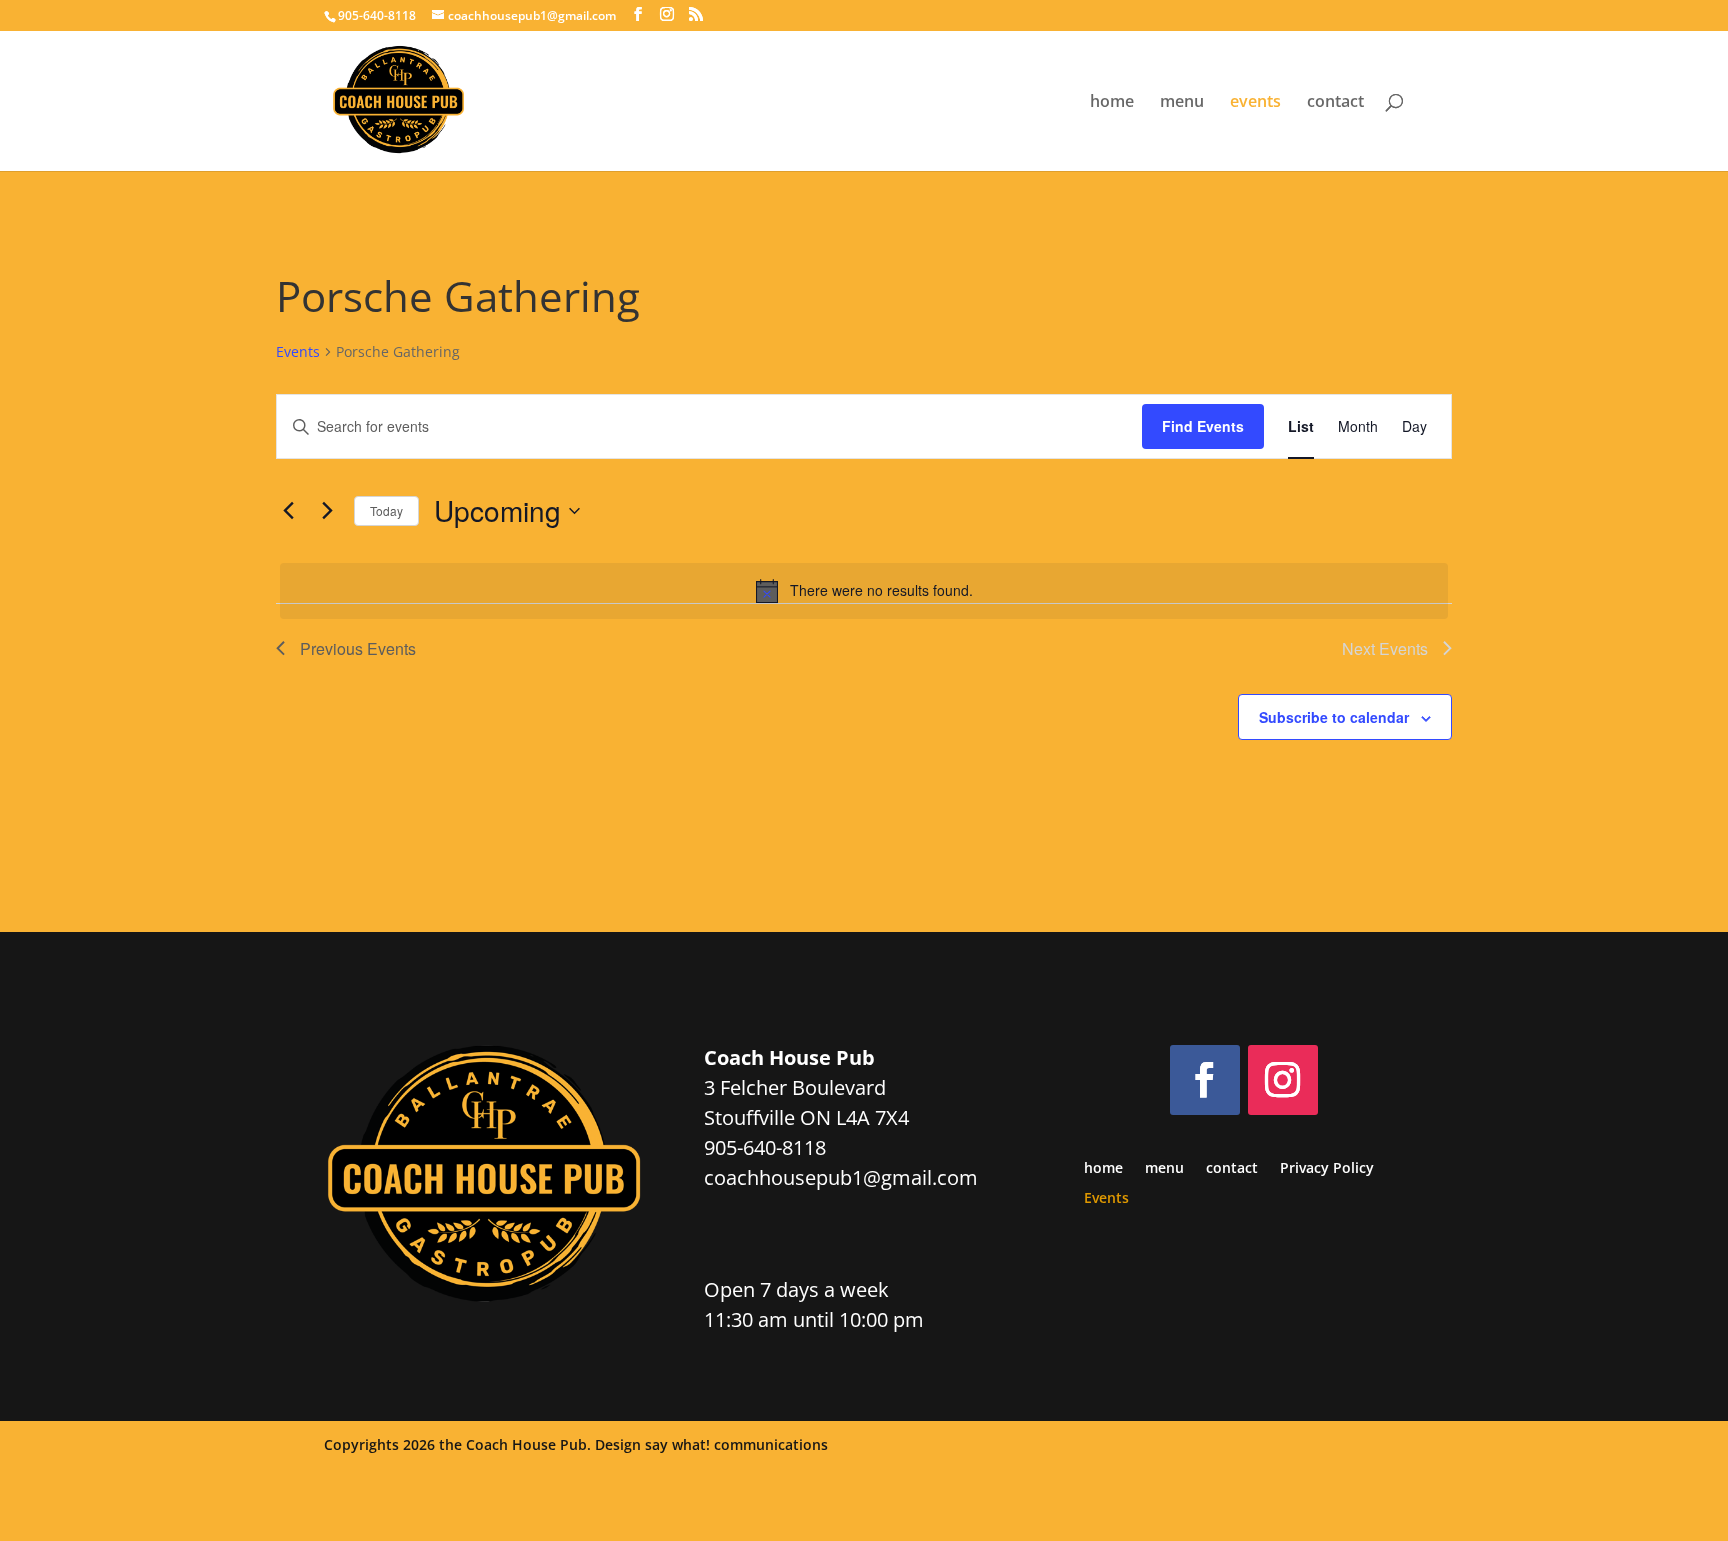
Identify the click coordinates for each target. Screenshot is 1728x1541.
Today (386, 510)
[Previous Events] (288, 511)
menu (1182, 103)
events (1255, 103)
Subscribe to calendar (1334, 717)
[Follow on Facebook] (1205, 1080)
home (1112, 103)
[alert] (864, 591)
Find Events (1203, 426)
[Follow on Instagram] (1283, 1080)
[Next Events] (327, 511)
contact (1335, 103)
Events (298, 351)
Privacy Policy (1327, 1169)
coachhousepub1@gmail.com (841, 1177)
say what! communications (736, 1444)
